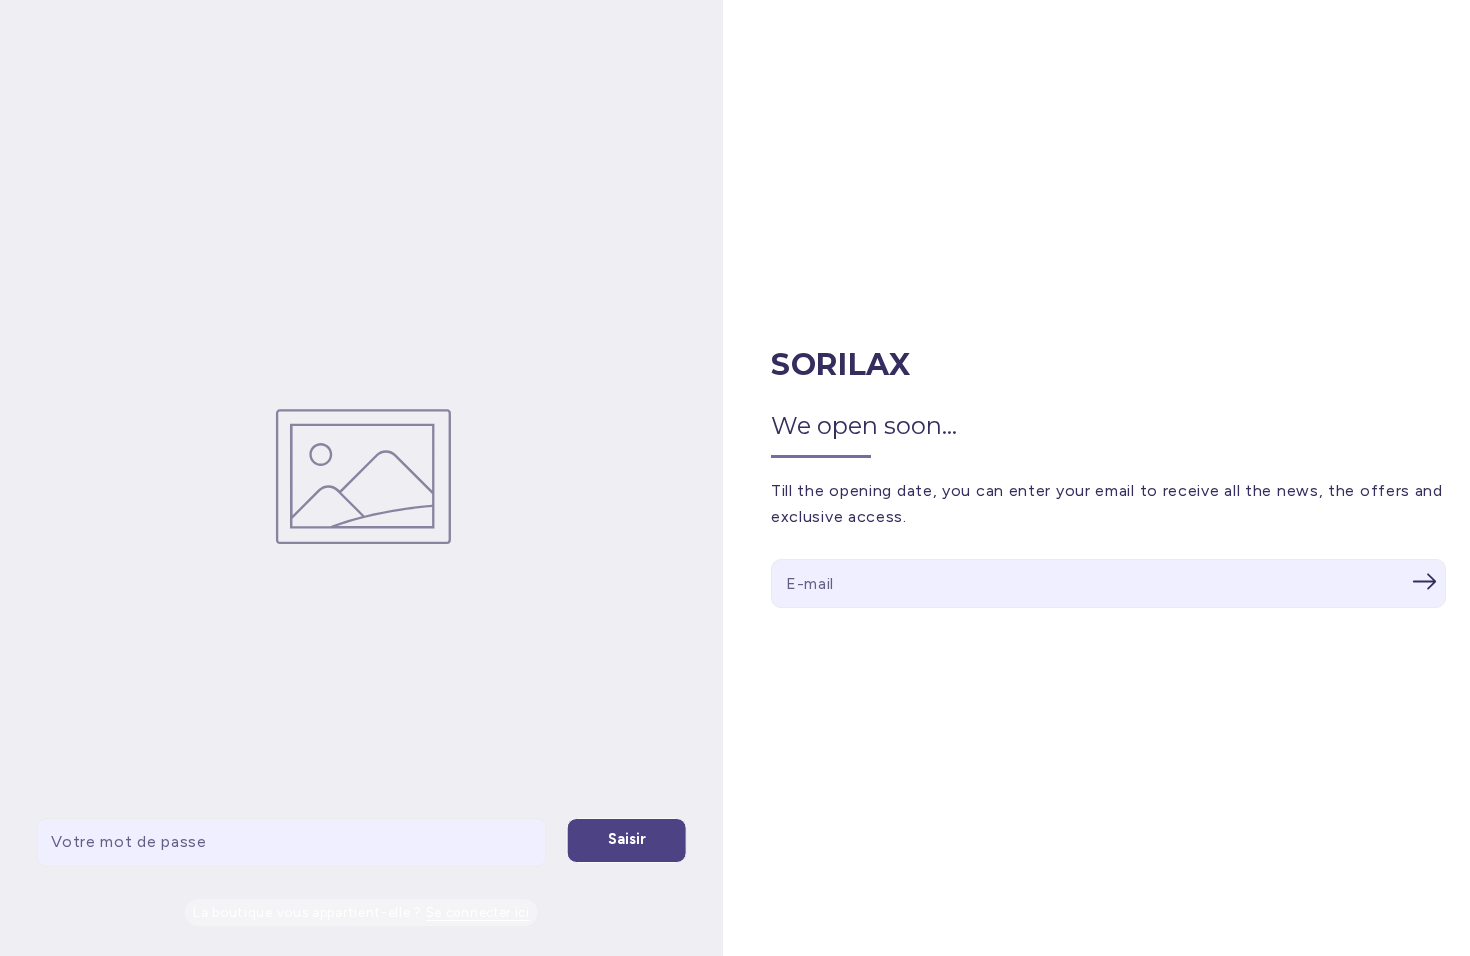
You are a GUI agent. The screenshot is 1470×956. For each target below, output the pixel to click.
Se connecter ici (478, 912)
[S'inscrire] (1424, 581)
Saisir (627, 839)
